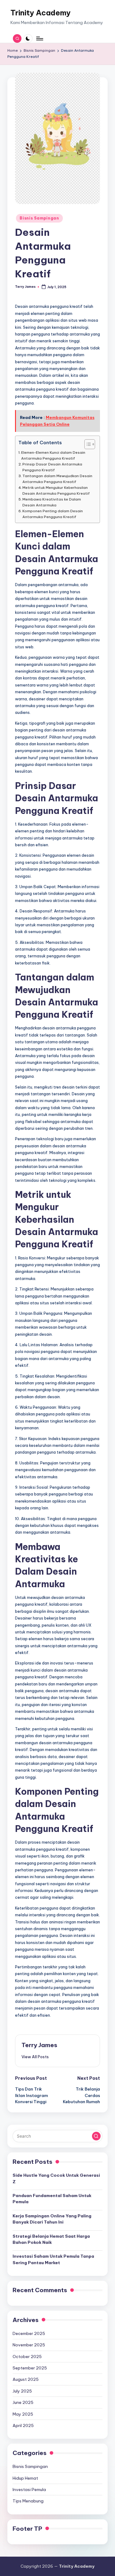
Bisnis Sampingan (39, 218)
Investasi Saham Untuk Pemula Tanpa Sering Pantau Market (53, 2259)
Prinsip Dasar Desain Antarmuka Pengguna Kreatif (52, 467)
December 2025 (29, 2333)
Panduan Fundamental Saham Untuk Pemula (52, 2199)
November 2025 (29, 2345)
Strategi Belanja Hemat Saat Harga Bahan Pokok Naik (51, 2239)
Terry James (39, 2045)
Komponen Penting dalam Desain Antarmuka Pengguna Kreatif (53, 514)
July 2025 (22, 2391)
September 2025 (30, 2368)
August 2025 (26, 2379)
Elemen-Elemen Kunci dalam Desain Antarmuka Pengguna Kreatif (53, 455)
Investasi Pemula (29, 2489)
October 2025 (27, 2357)
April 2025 (23, 2425)
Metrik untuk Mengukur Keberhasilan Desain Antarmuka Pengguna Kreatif (56, 490)
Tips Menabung (28, 2501)
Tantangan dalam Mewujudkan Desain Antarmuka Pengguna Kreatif (57, 479)
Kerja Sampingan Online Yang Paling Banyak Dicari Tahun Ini (52, 2219)
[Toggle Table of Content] (87, 444)
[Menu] (39, 38)
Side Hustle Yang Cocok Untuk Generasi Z (56, 2178)
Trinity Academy (40, 13)
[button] (35, 2057)
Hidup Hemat (25, 2478)
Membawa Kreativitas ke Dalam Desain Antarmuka (52, 502)
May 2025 (23, 2414)
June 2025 (23, 2402)
